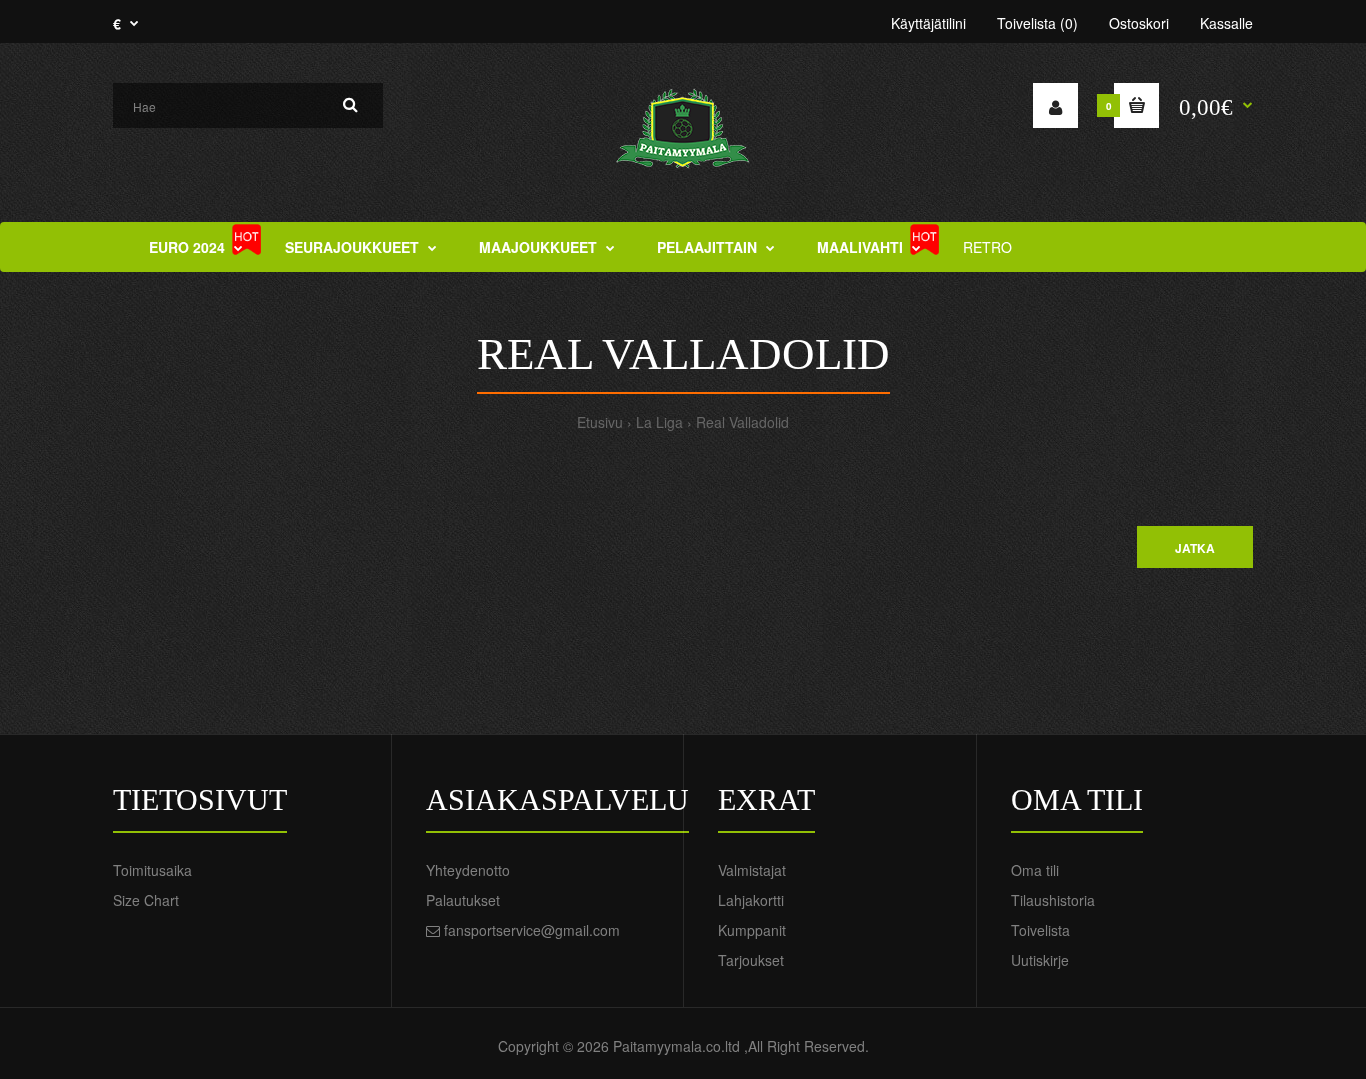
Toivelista (1040, 930)
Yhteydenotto (468, 870)
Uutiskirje (1040, 960)
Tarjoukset (751, 960)
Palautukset (463, 900)
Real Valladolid (742, 422)
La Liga (659, 422)
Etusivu (600, 422)
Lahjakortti (751, 900)
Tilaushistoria (1053, 900)
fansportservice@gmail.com (532, 930)
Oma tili (1035, 870)
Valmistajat (752, 870)
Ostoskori (1139, 23)
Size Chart (146, 900)
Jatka (1195, 548)
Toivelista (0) (1037, 23)
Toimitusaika (152, 870)
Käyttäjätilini (928, 23)
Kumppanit (752, 930)
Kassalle (1226, 23)
